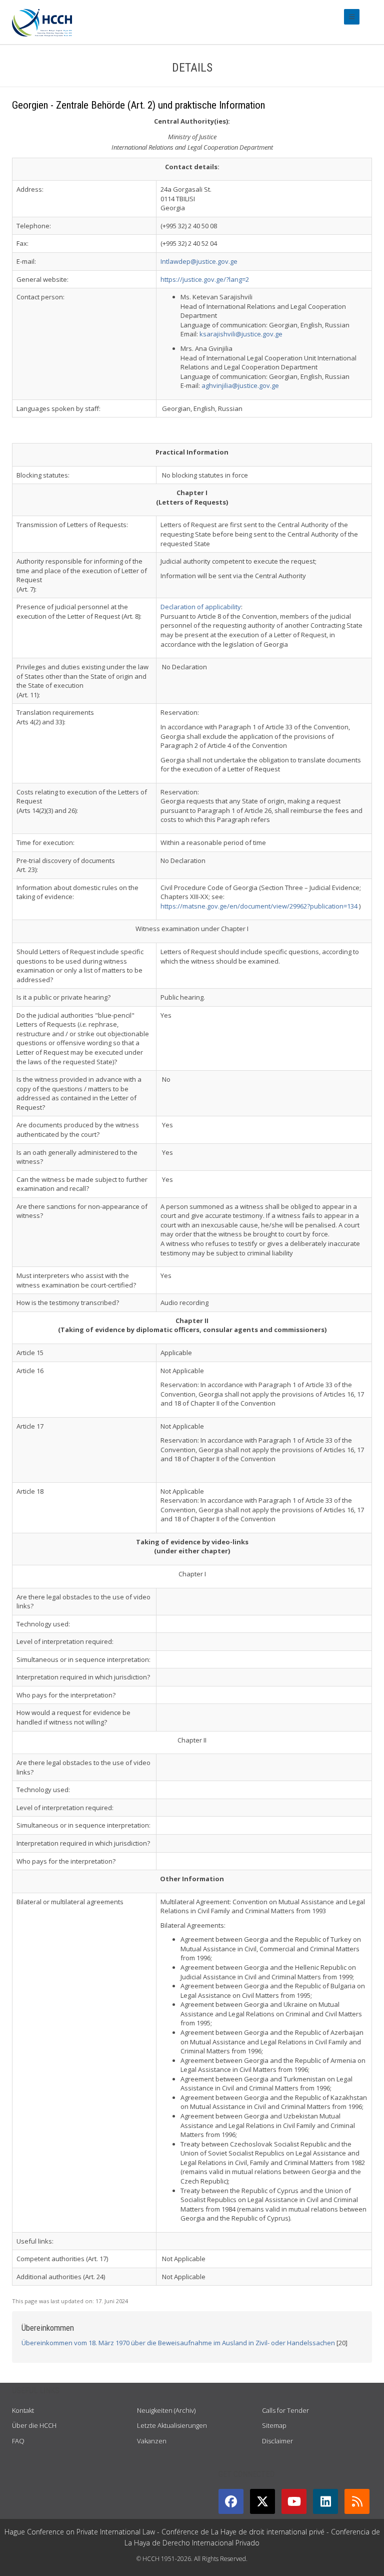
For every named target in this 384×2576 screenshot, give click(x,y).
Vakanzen (152, 2441)
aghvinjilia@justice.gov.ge (240, 385)
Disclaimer (277, 2441)
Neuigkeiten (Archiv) (166, 2410)
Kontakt (23, 2410)
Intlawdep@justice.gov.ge (199, 261)
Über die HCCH (34, 2425)
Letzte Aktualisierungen (172, 2425)
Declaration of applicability (201, 607)
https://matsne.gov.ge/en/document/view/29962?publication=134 (259, 906)
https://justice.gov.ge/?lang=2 (205, 279)
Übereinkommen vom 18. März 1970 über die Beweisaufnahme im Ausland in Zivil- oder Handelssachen (178, 2343)
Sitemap (274, 2425)
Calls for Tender (285, 2410)
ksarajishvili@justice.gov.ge (241, 334)
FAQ (18, 2441)
